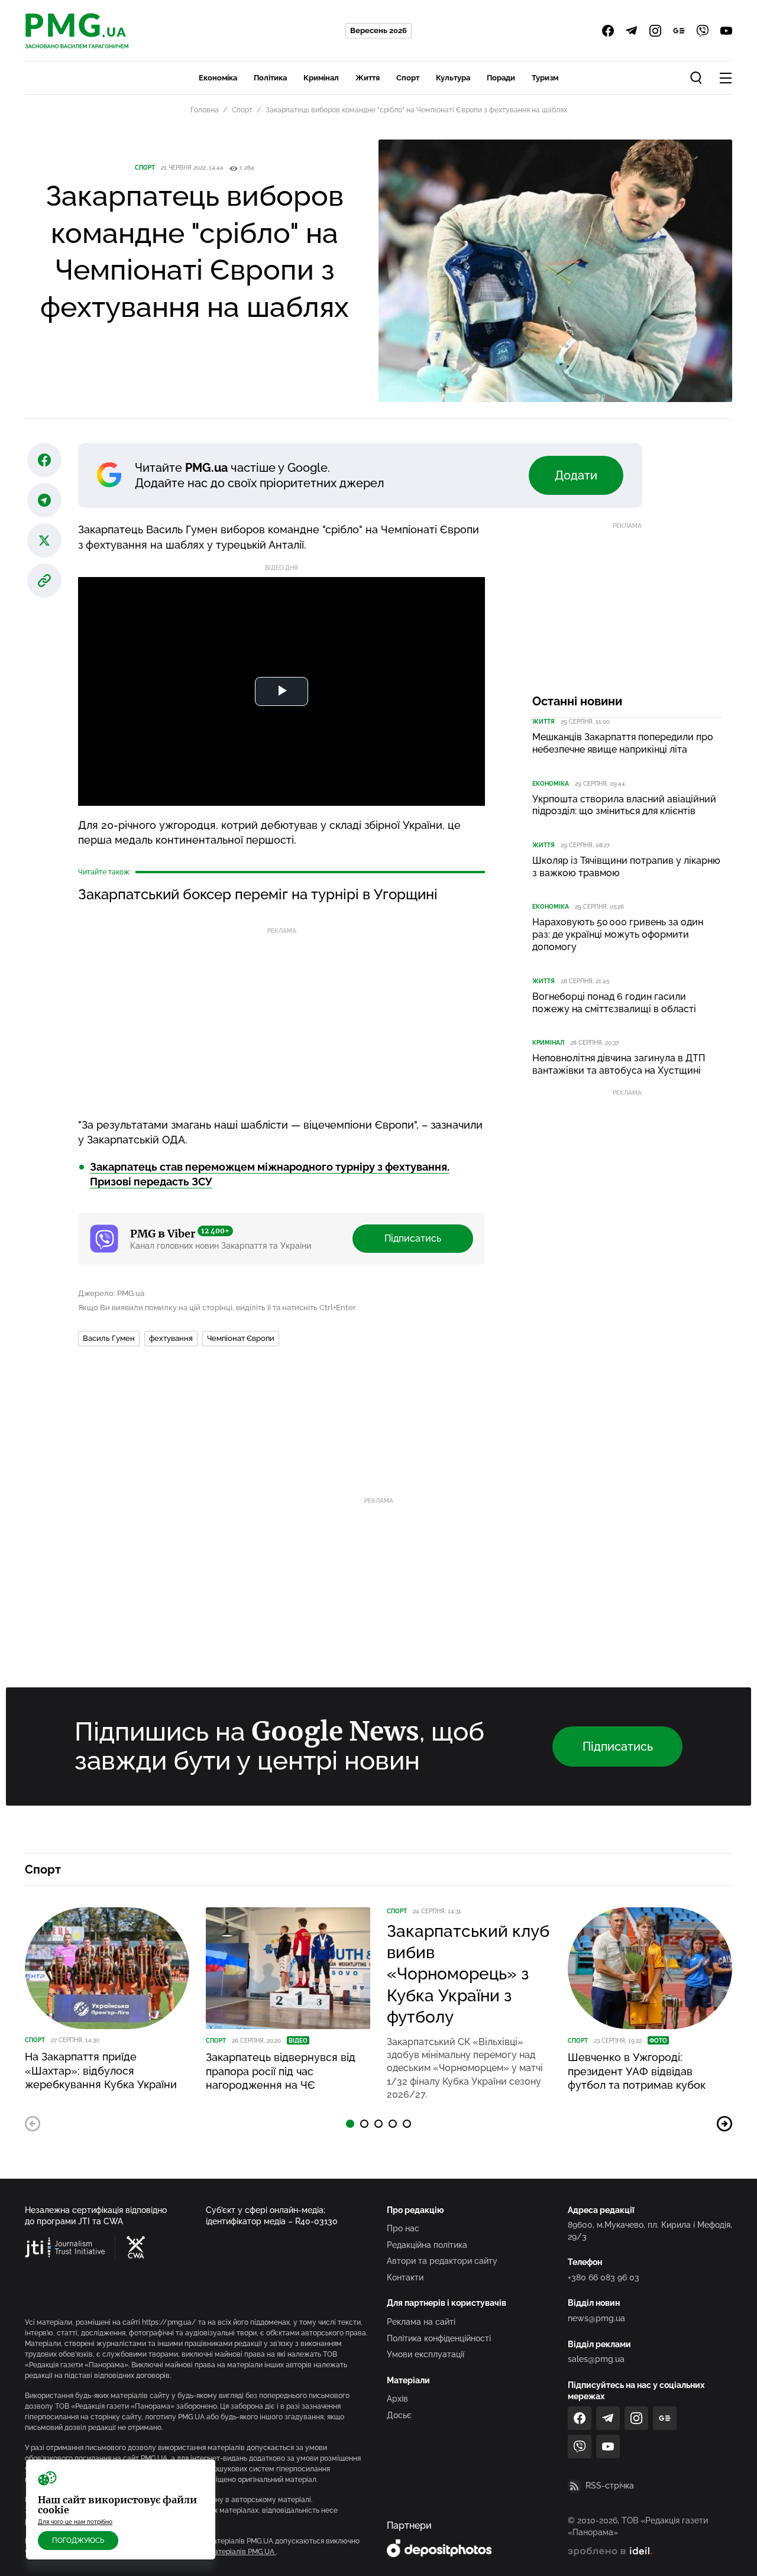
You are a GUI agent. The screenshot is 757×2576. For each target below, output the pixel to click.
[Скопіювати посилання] (44, 581)
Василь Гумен (109, 1338)
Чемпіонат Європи (241, 1338)
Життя (368, 78)
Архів (397, 2399)
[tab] (350, 2124)
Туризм (545, 78)
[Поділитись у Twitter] (44, 540)
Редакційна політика (427, 2245)
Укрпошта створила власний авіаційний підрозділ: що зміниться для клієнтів (624, 805)
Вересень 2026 (378, 30)
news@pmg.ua (596, 2318)
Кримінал (321, 78)
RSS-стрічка (610, 2486)
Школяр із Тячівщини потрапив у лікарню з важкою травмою (626, 867)
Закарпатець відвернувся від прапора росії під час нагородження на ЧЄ (281, 2071)
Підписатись (413, 1238)
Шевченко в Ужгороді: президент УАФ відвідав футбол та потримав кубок (637, 2071)
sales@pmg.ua (596, 2359)
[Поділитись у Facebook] (44, 460)
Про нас (403, 2228)
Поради (501, 78)
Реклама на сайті (421, 2322)
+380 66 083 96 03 (604, 2277)
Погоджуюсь (78, 2541)
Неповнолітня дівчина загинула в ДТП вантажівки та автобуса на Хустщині (619, 1064)
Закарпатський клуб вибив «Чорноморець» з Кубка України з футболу (468, 1974)
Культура (453, 78)
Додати (576, 475)
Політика (270, 78)
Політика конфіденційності (439, 2338)
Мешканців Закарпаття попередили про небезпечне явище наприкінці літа (623, 743)
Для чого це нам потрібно (75, 2522)
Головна (205, 110)
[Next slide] (724, 2124)
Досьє (399, 2415)
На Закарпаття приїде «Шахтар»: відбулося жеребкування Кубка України (101, 2070)
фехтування (171, 1338)
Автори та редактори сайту (442, 2261)
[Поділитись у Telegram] (44, 500)
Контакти (405, 2277)
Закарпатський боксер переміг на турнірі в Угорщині (258, 894)
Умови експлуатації (426, 2354)
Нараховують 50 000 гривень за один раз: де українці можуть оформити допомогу (618, 934)
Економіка (218, 78)
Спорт (408, 78)
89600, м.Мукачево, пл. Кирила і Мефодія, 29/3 (650, 2231)
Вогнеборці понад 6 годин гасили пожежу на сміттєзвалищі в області (614, 1003)
